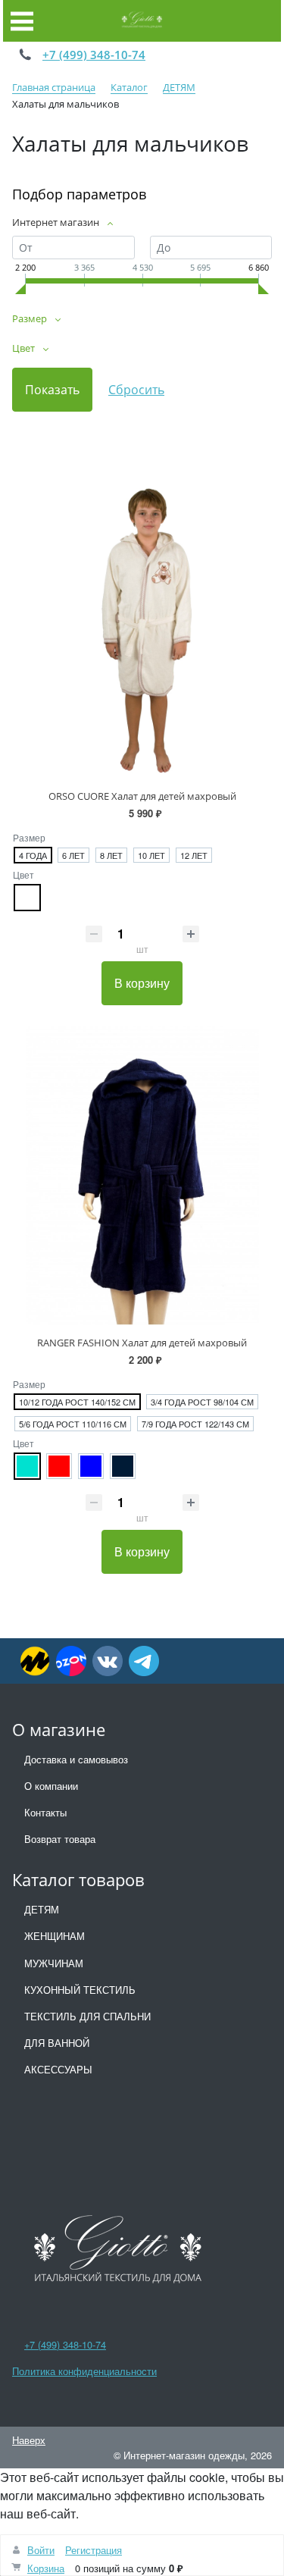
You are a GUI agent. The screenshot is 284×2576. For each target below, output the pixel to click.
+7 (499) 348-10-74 (94, 55)
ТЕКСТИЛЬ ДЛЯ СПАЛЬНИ (87, 2016)
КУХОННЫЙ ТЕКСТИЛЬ (80, 1990)
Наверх (29, 2440)
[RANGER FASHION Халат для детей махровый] (142, 1176)
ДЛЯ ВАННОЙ (57, 2043)
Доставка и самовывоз (76, 1759)
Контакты (45, 1812)
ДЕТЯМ (42, 1909)
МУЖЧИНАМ (54, 1963)
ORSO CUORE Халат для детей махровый (142, 796)
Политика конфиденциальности (84, 2371)
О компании (51, 1786)
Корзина (46, 2568)
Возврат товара (60, 1839)
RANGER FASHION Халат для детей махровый (142, 1343)
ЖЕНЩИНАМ (55, 1936)
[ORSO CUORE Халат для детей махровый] (142, 628)
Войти (41, 2550)
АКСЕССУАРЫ (58, 2069)
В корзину (142, 983)
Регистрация (94, 2550)
